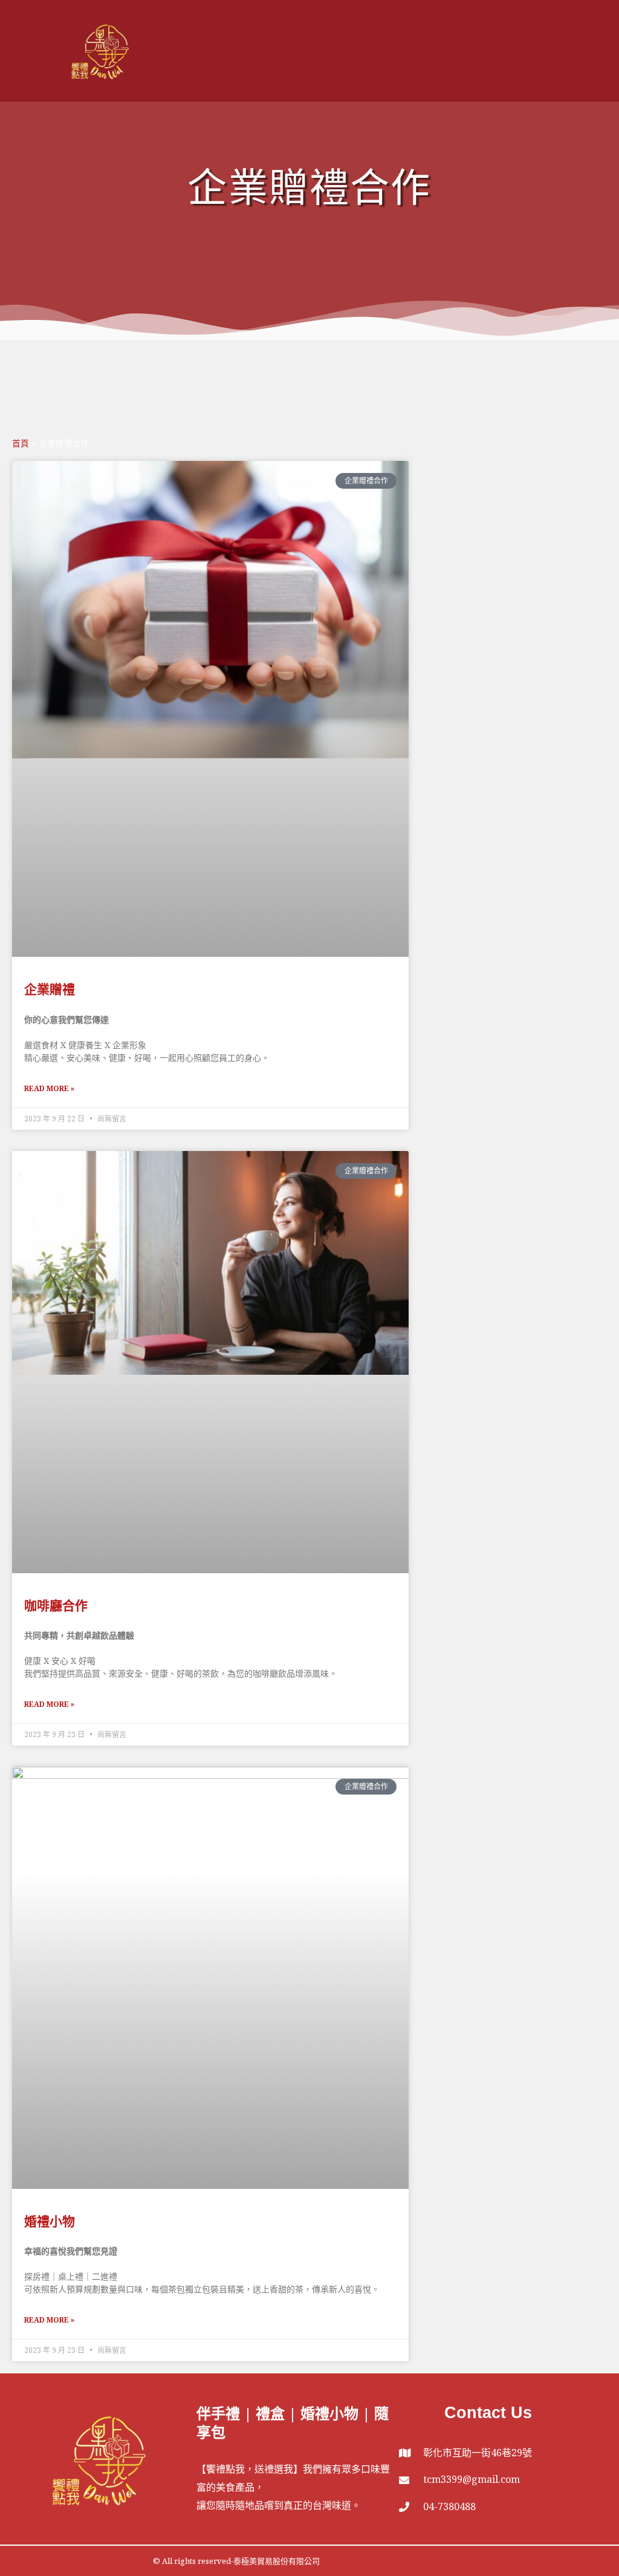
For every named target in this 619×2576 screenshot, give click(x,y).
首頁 (21, 444)
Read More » (49, 1088)
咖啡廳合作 (56, 1605)
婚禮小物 (50, 2221)
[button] (597, 51)
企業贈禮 (50, 989)
